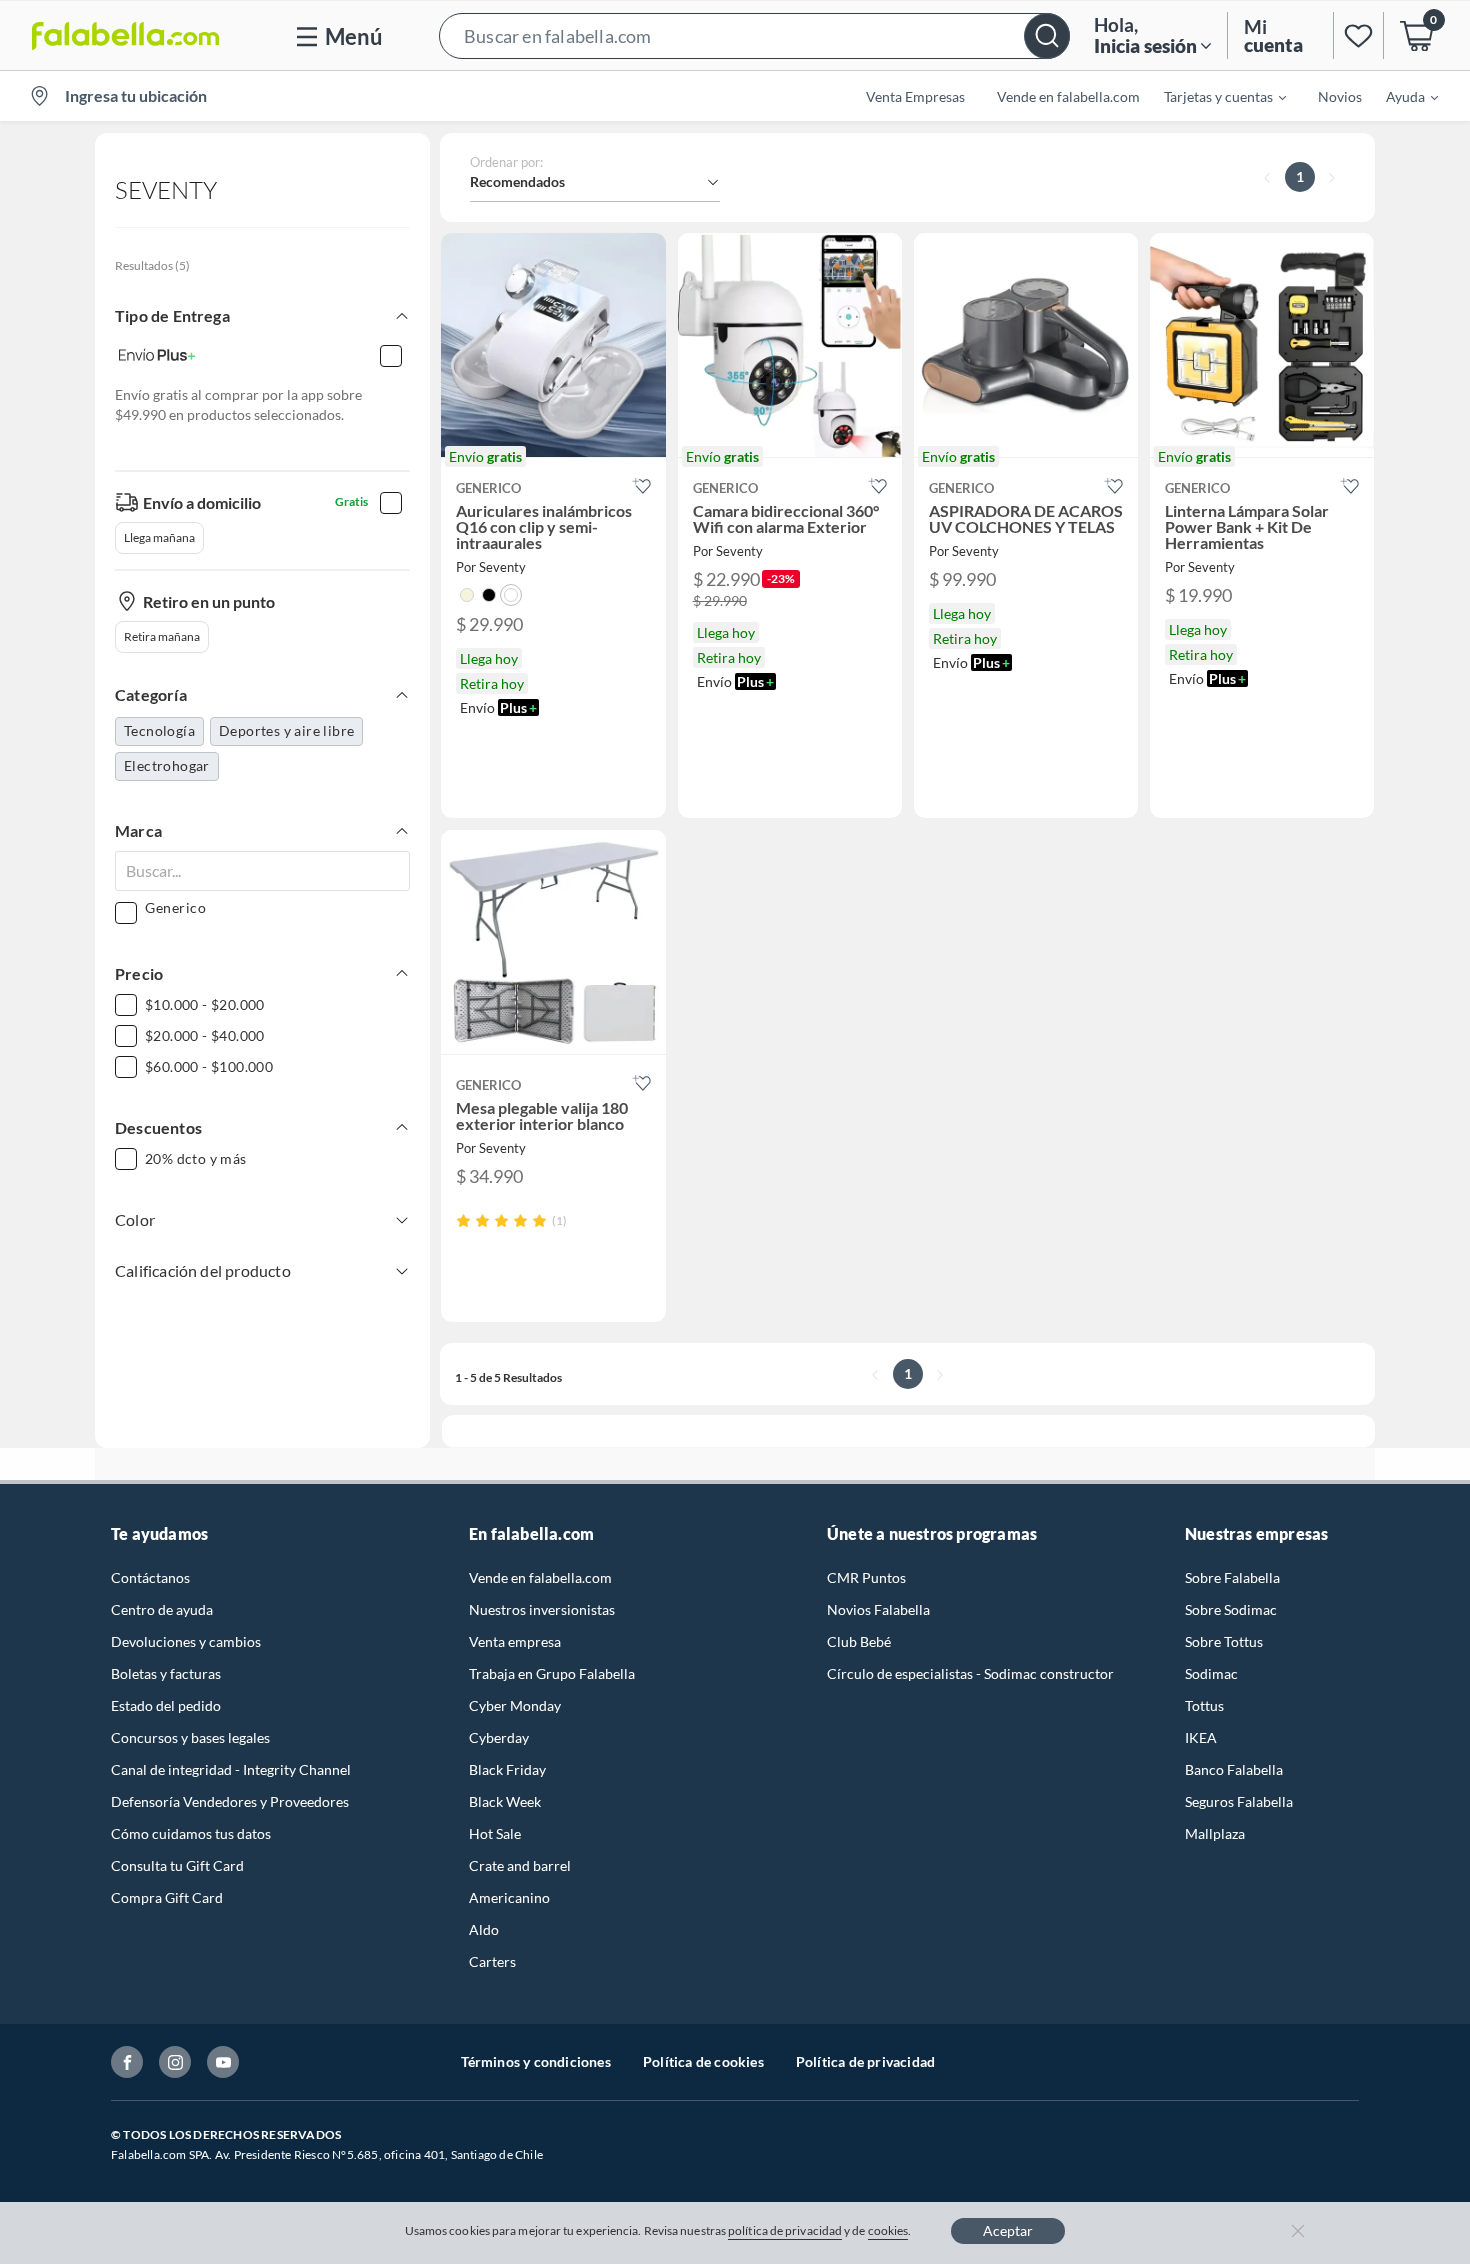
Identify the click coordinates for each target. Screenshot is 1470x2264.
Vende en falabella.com (540, 1577)
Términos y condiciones (536, 2061)
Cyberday (499, 1737)
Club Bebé (859, 1641)
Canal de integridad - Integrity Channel (231, 1769)
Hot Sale (495, 1833)
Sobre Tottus (1224, 1641)
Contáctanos (150, 1577)
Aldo (484, 1929)
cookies (888, 2230)
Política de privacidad (865, 2061)
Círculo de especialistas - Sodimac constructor (970, 1673)
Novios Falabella (878, 1609)
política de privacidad (785, 2230)
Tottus (1204, 1705)
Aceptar (1008, 2230)
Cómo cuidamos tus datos (191, 1833)
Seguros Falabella (1239, 1801)
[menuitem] (1213, 96)
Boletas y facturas (166, 1673)
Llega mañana (159, 537)
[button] (754, 35)
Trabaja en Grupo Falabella (552, 1673)
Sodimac (1211, 1673)
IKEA (1201, 1737)
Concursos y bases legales (190, 1737)
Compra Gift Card (167, 1897)
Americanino (509, 1897)
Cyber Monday (515, 1705)
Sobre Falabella (1232, 1577)
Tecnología (159, 730)
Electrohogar (167, 765)
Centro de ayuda (162, 1609)
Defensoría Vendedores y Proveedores (230, 1801)
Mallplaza (1215, 1833)
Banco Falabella (1234, 1769)
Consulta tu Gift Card (177, 1865)
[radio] (463, 1220)
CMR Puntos (866, 1577)
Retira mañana (162, 636)
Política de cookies (703, 2061)
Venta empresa (515, 1641)
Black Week (505, 1801)
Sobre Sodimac (1231, 1609)
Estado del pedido (166, 1705)
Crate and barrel (520, 1865)
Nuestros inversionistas (542, 1609)
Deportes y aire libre (286, 730)
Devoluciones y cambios (186, 1641)
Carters (492, 1961)
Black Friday (507, 1769)
